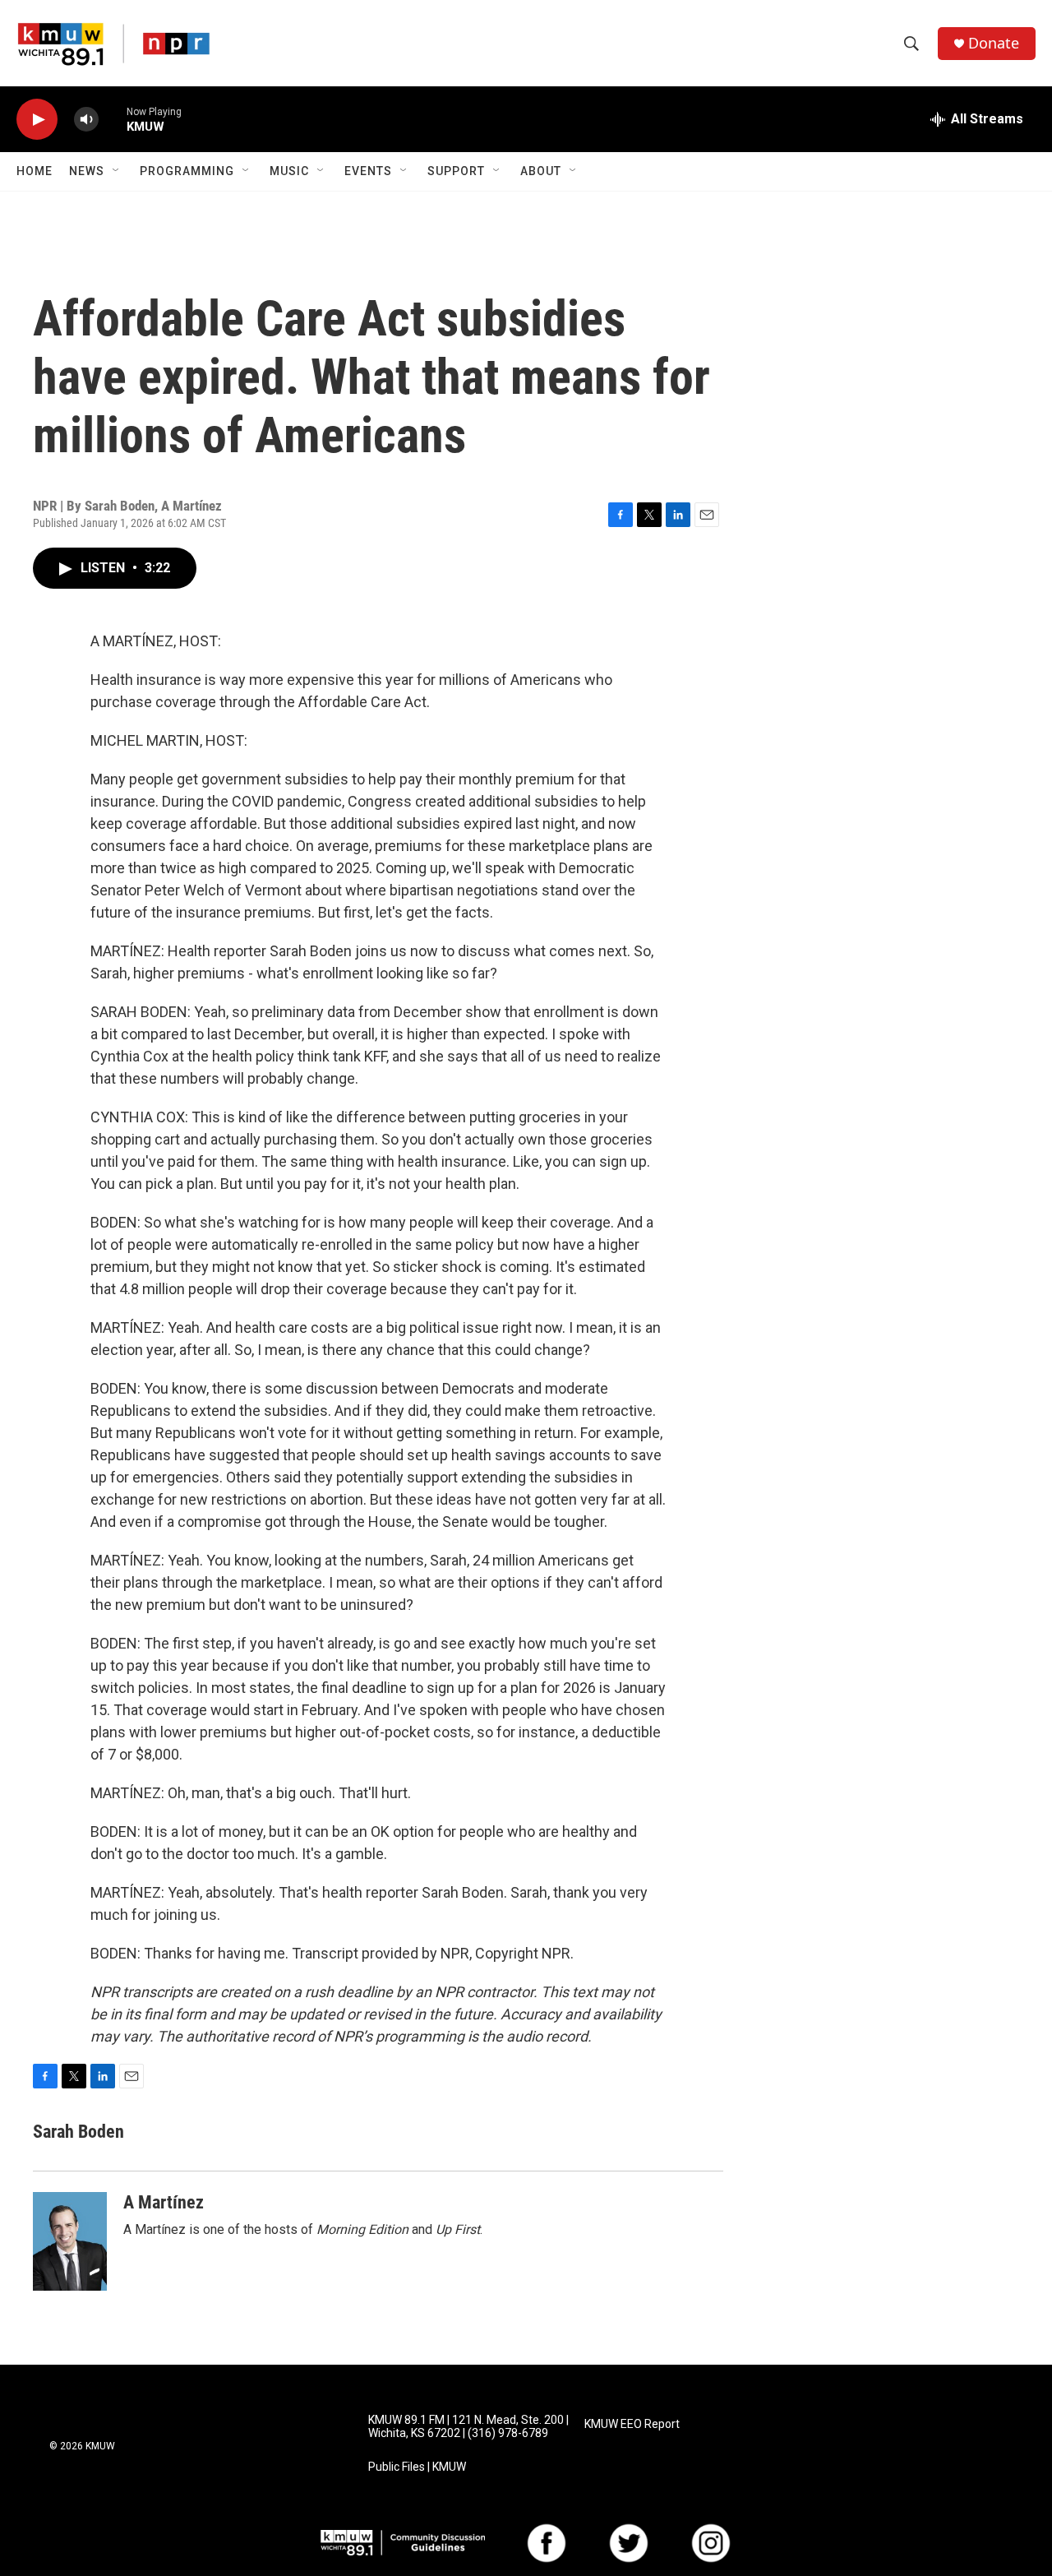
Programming (187, 171)
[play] (37, 120)
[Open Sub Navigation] (117, 171)
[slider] (113, 119)
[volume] (86, 120)
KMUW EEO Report (632, 2424)
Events (368, 171)
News (87, 171)
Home (35, 171)
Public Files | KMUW (417, 2467)
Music (289, 171)
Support (456, 171)
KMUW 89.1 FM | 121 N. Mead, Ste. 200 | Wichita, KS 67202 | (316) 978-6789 (468, 2427)
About (541, 171)
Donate (994, 43)
